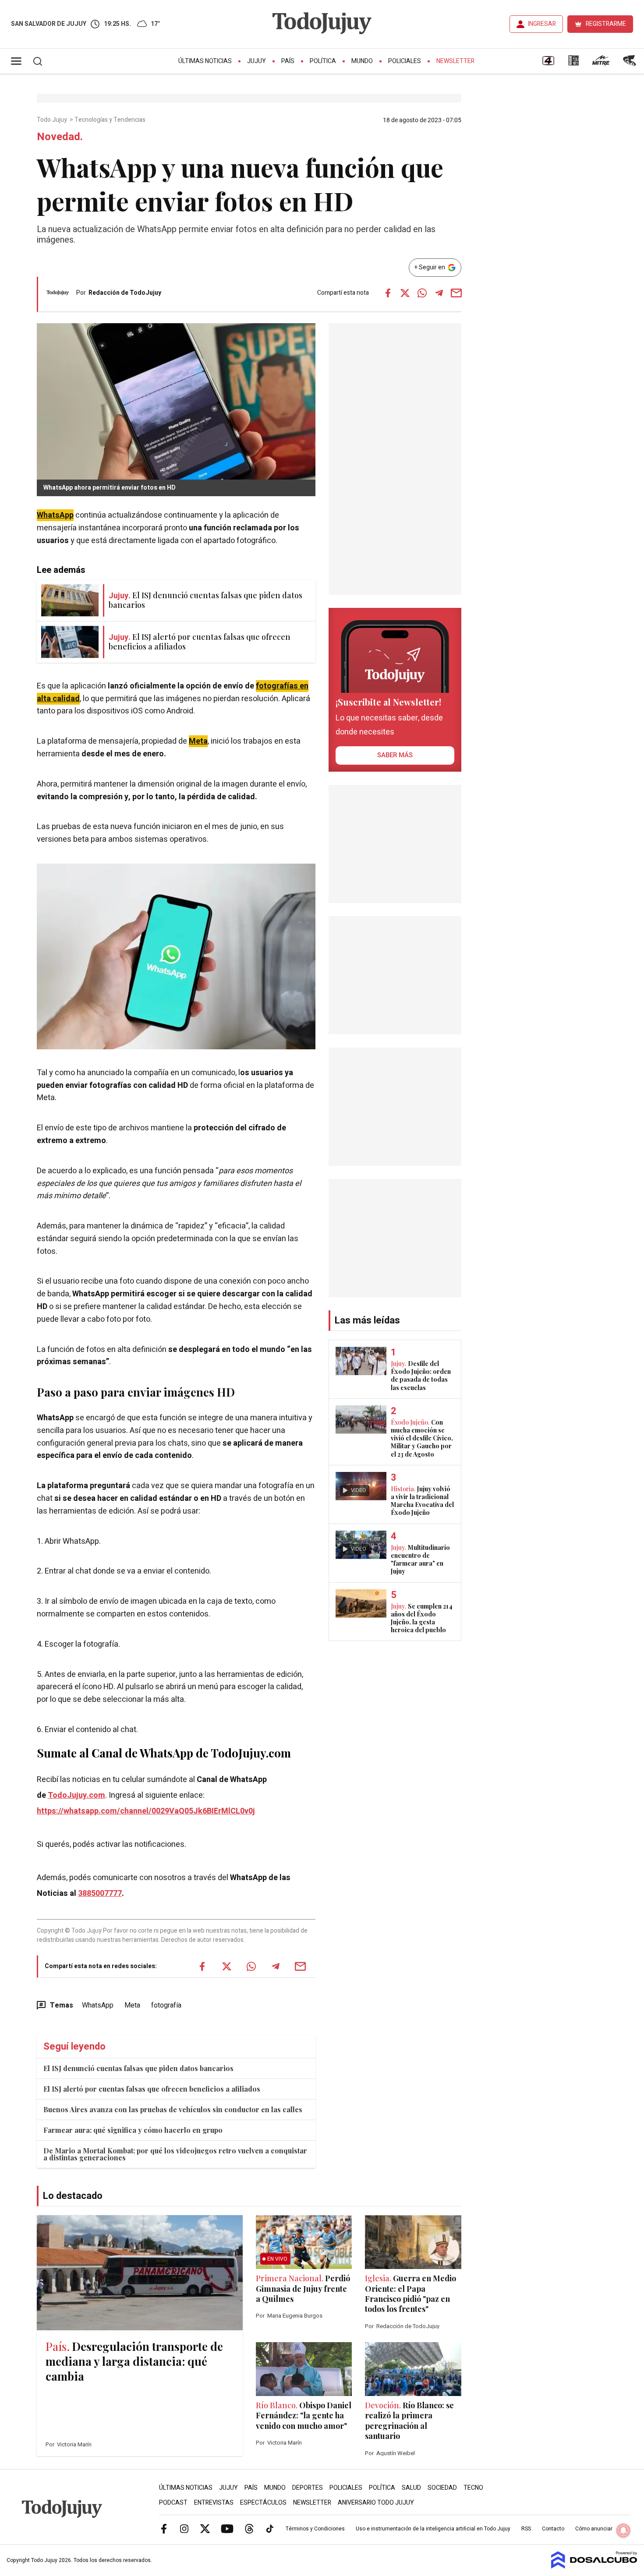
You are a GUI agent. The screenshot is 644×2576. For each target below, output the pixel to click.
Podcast (173, 2503)
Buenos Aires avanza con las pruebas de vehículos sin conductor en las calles (173, 2109)
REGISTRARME (606, 24)
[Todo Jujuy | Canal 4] (548, 64)
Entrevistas (214, 2503)
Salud (411, 2488)
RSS (526, 2529)
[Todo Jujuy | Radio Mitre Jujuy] (601, 64)
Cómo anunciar (594, 2529)
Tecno (473, 2488)
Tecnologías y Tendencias (111, 120)
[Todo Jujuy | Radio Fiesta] (630, 64)
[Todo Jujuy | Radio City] (573, 64)
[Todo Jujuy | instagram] (184, 2528)
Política (323, 61)
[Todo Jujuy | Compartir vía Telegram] (439, 293)
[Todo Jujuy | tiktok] (270, 2528)
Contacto (553, 2529)
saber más (395, 755)
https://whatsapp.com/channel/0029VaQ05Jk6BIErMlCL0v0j (146, 1811)
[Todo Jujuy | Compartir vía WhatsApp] (422, 293)
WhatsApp (98, 2005)
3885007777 (100, 1893)
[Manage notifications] (623, 2530)
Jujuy (257, 61)
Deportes (308, 2488)
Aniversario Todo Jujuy (376, 2503)
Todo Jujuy (53, 120)
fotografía (166, 2005)
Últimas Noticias (205, 61)
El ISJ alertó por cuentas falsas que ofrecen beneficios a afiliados (152, 2089)
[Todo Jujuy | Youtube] (227, 2528)
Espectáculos (263, 2503)
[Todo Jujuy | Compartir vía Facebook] (388, 293)
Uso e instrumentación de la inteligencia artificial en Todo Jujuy (433, 2529)
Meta (132, 2005)
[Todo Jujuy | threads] (249, 2528)
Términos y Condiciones (315, 2529)
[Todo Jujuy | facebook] (164, 2528)
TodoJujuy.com (76, 1795)
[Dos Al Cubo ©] (594, 2566)
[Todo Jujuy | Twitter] (205, 2528)
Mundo (362, 61)
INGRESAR (542, 24)
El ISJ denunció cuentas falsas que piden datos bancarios (138, 2068)
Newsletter (455, 61)
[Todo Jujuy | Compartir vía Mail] (456, 293)
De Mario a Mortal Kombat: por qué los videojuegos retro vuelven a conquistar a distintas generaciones (175, 2154)
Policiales (405, 61)
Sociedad (442, 2488)
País (288, 61)
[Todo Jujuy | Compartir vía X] (405, 293)
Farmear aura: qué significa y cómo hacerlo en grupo (133, 2130)
